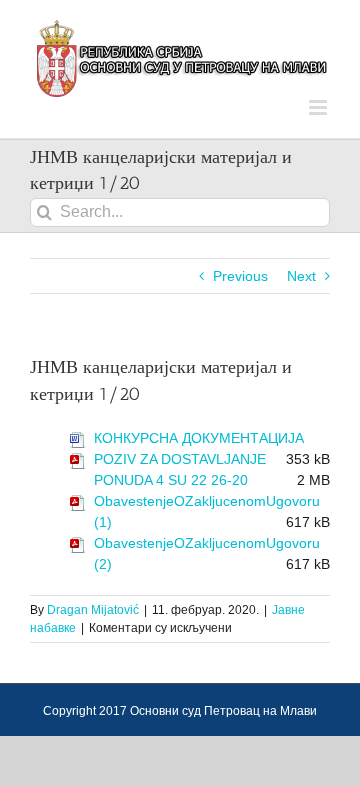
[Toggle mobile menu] (319, 107)
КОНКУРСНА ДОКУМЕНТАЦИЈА (199, 438)
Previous (240, 276)
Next (301, 276)
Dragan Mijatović (93, 610)
